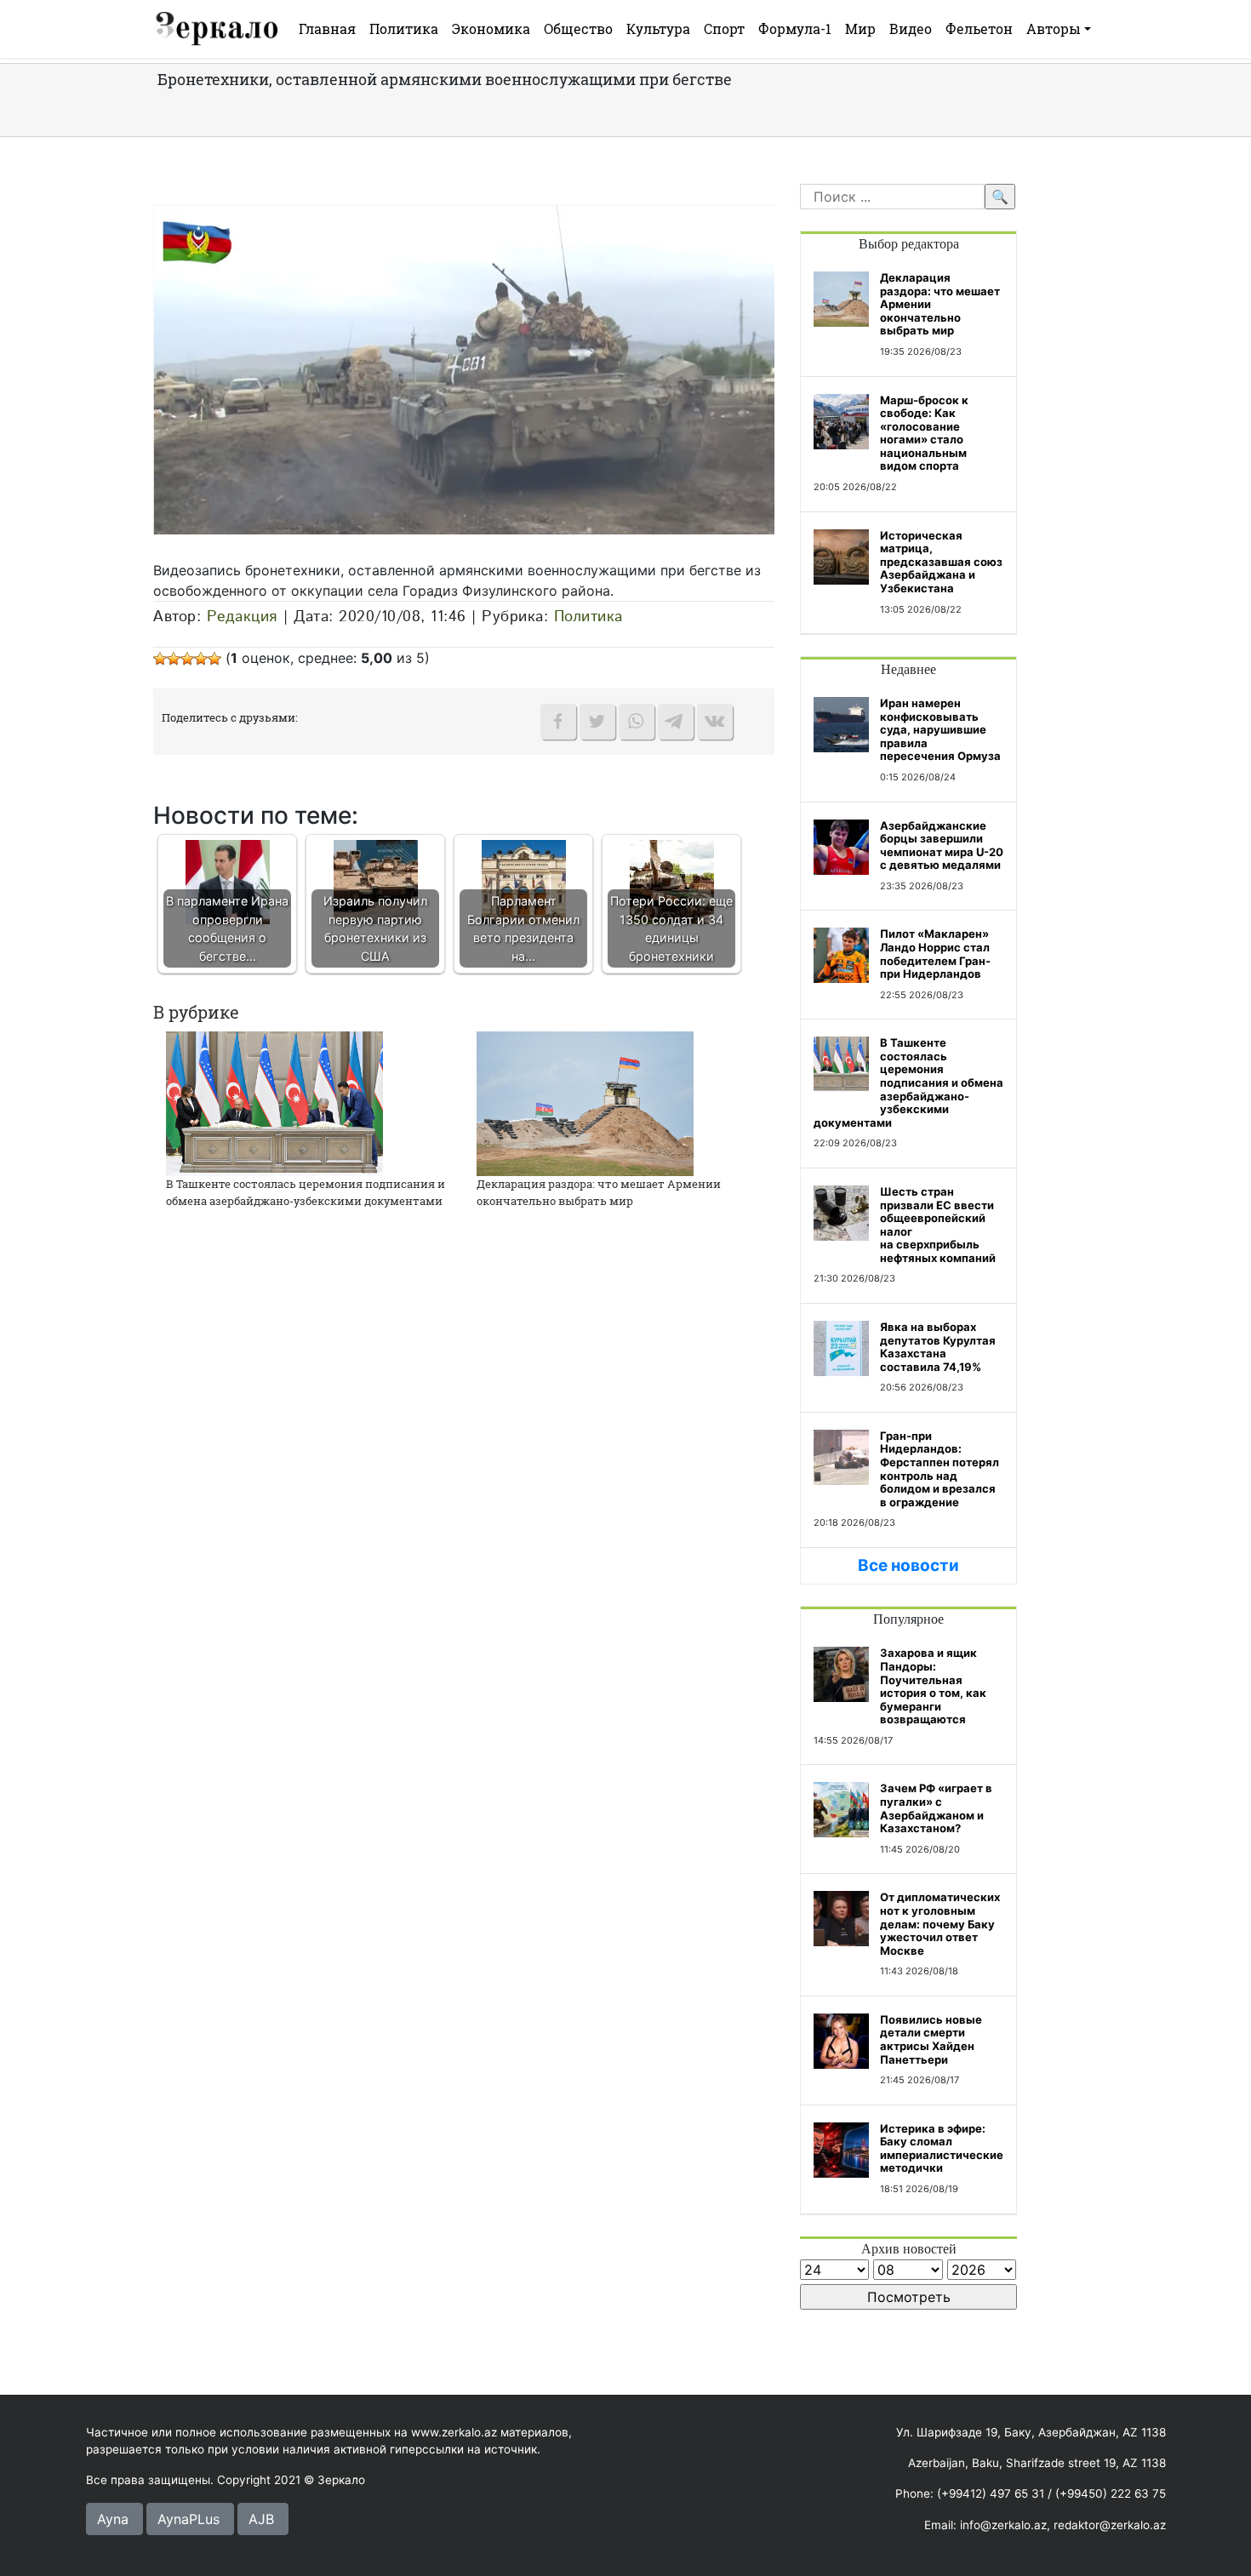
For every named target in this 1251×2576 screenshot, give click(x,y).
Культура (658, 29)
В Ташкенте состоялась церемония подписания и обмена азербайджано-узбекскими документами (306, 1192)
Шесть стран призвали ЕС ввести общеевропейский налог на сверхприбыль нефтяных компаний (938, 1225)
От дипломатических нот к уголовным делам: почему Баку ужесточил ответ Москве (940, 1923)
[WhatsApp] (637, 722)
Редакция (243, 617)
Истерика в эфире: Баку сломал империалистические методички (942, 2148)
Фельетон (979, 29)
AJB (261, 2519)
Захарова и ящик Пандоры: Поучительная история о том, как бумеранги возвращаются (933, 1686)
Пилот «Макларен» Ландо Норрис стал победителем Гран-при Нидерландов (935, 954)
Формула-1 (795, 29)
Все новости (908, 1565)
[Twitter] (597, 722)
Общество (578, 29)
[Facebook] (558, 722)
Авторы (1054, 29)
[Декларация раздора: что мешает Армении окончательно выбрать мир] (585, 1103)
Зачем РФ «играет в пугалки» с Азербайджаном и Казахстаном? (936, 1808)
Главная (327, 29)
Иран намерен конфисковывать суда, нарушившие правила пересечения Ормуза (940, 729)
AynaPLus (189, 2519)
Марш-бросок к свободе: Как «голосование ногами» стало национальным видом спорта (924, 433)
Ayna (113, 2519)
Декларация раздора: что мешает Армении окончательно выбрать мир (599, 1192)
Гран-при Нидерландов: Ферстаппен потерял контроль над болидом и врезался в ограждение (940, 1469)
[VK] (715, 722)
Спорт (724, 29)
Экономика (491, 29)
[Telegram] (676, 722)
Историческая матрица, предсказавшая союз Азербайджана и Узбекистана (941, 562)
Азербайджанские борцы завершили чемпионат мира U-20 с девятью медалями (942, 845)
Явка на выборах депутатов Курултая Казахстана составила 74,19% (938, 1347)
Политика (404, 29)
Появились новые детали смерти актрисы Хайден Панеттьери (931, 2039)
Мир (860, 29)
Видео (911, 29)
